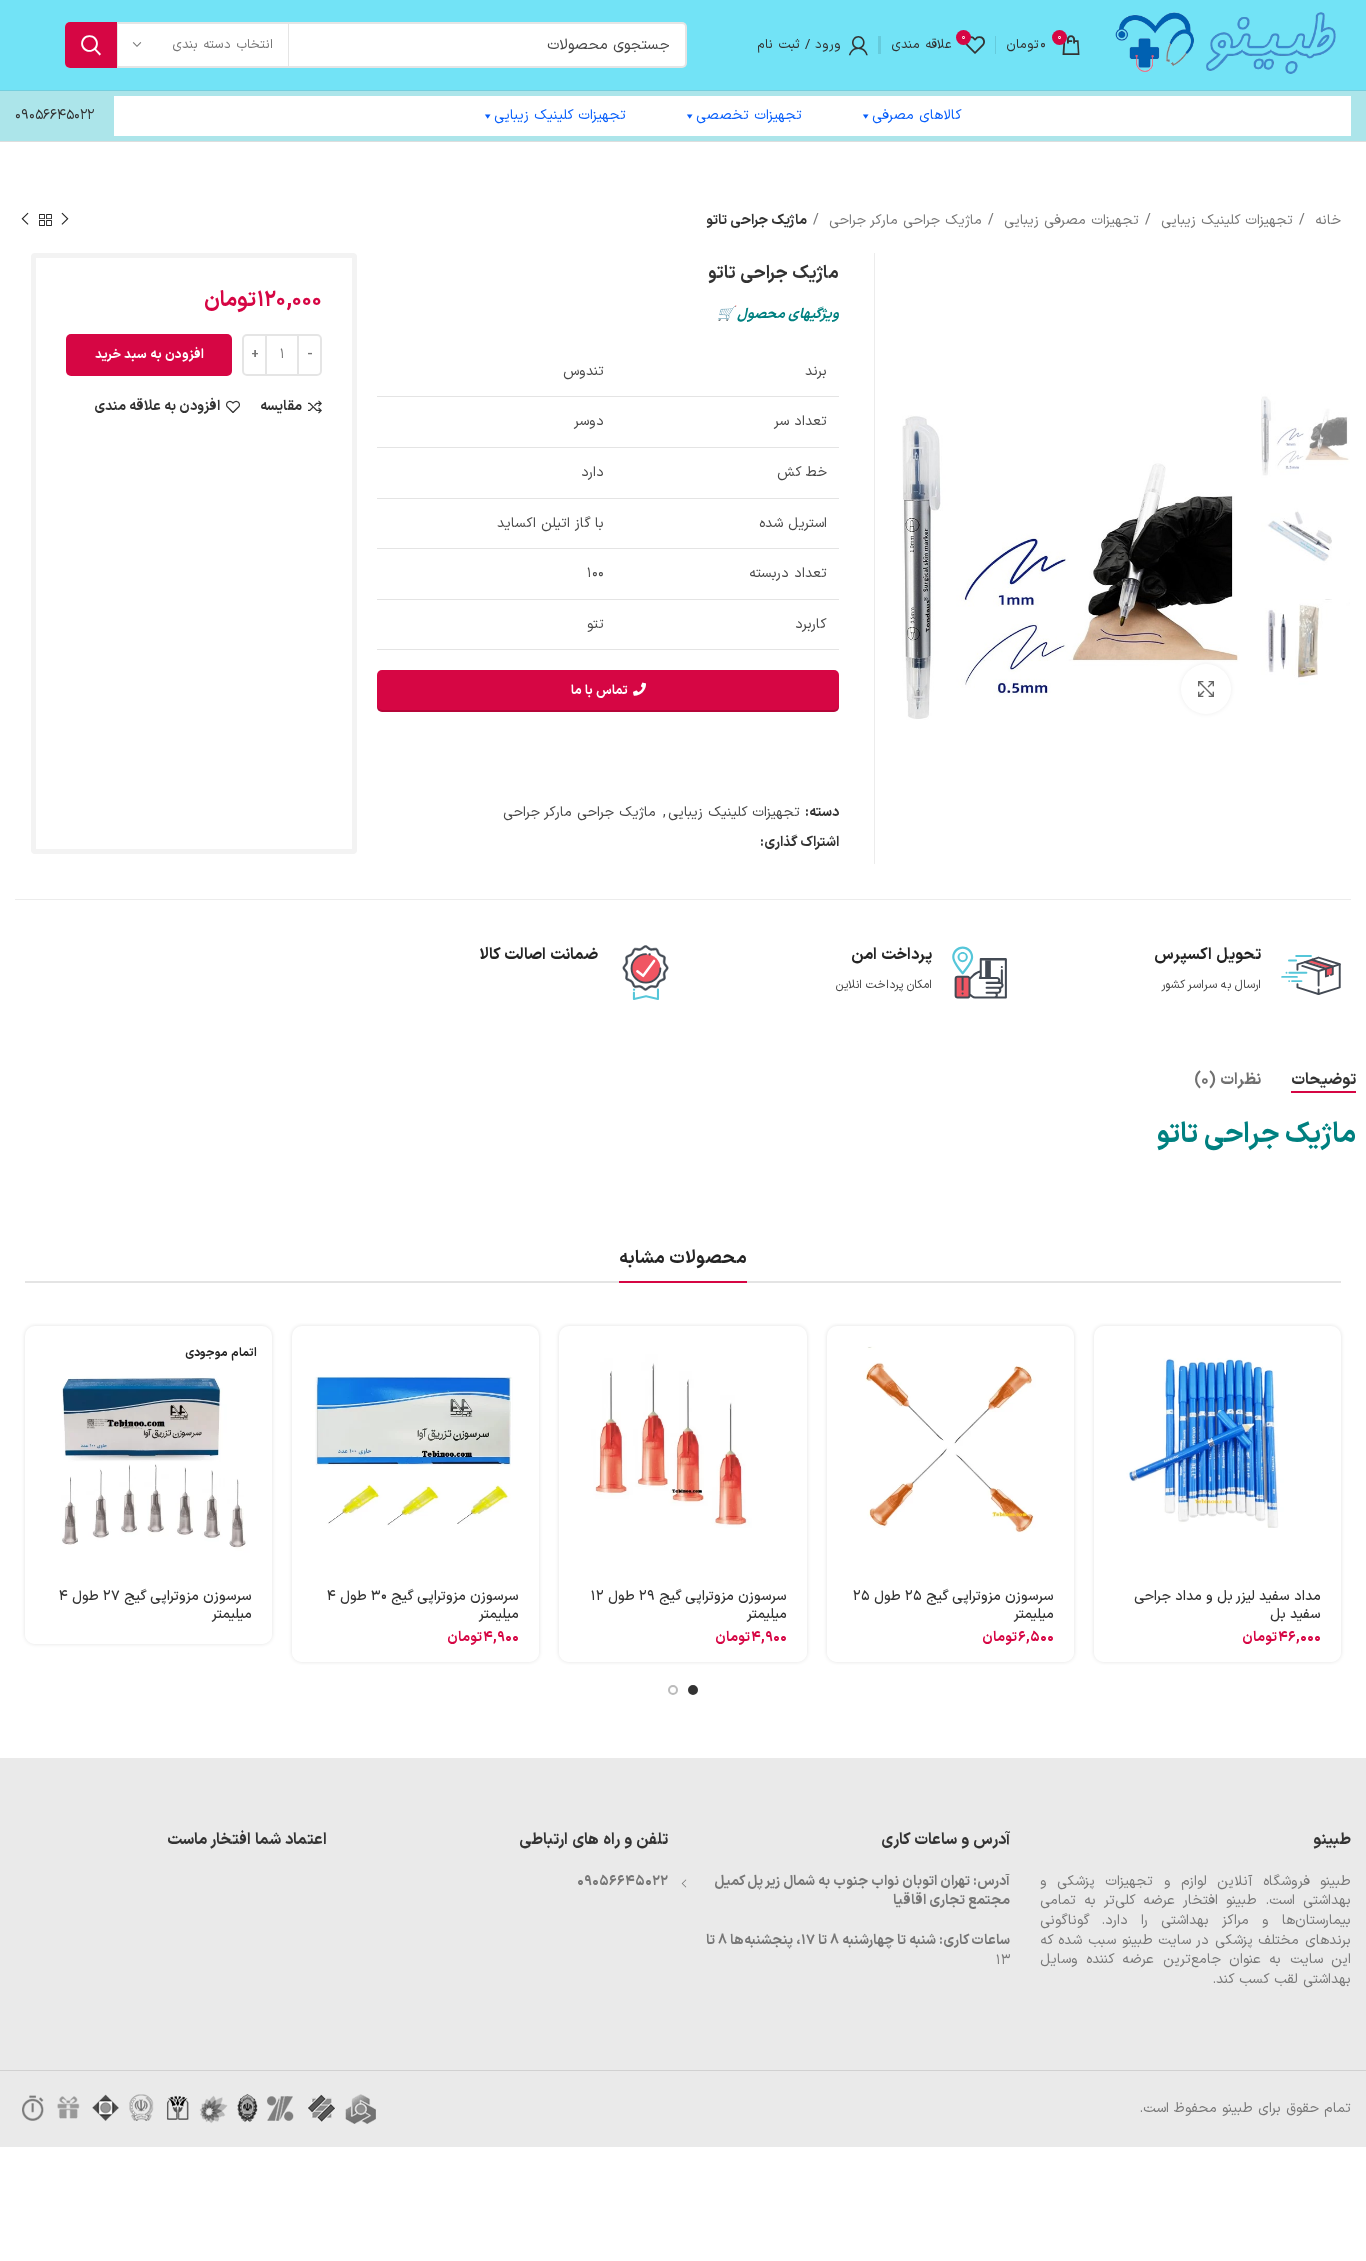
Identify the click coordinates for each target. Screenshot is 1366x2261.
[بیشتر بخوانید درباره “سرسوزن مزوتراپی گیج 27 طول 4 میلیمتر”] (40, 1358)
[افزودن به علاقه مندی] (1109, 1493)
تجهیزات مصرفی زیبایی (1069, 220)
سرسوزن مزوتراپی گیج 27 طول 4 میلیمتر (155, 1605)
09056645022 (54, 115)
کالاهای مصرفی (917, 115)
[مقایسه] (1109, 1448)
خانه (1325, 220)
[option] (1305, 433)
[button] (1109, 1358)
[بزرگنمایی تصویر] (1206, 689)
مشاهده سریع (1109, 1403)
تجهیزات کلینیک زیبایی (560, 115)
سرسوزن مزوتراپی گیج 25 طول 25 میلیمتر (953, 1605)
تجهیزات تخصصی (749, 115)
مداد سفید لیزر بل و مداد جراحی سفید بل (1227, 1605)
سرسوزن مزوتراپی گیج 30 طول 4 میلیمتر (423, 1605)
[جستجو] (91, 45)
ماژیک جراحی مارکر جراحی (903, 220)
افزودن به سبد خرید (149, 355)
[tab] (1323, 1080)
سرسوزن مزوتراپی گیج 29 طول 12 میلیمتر (689, 1605)
